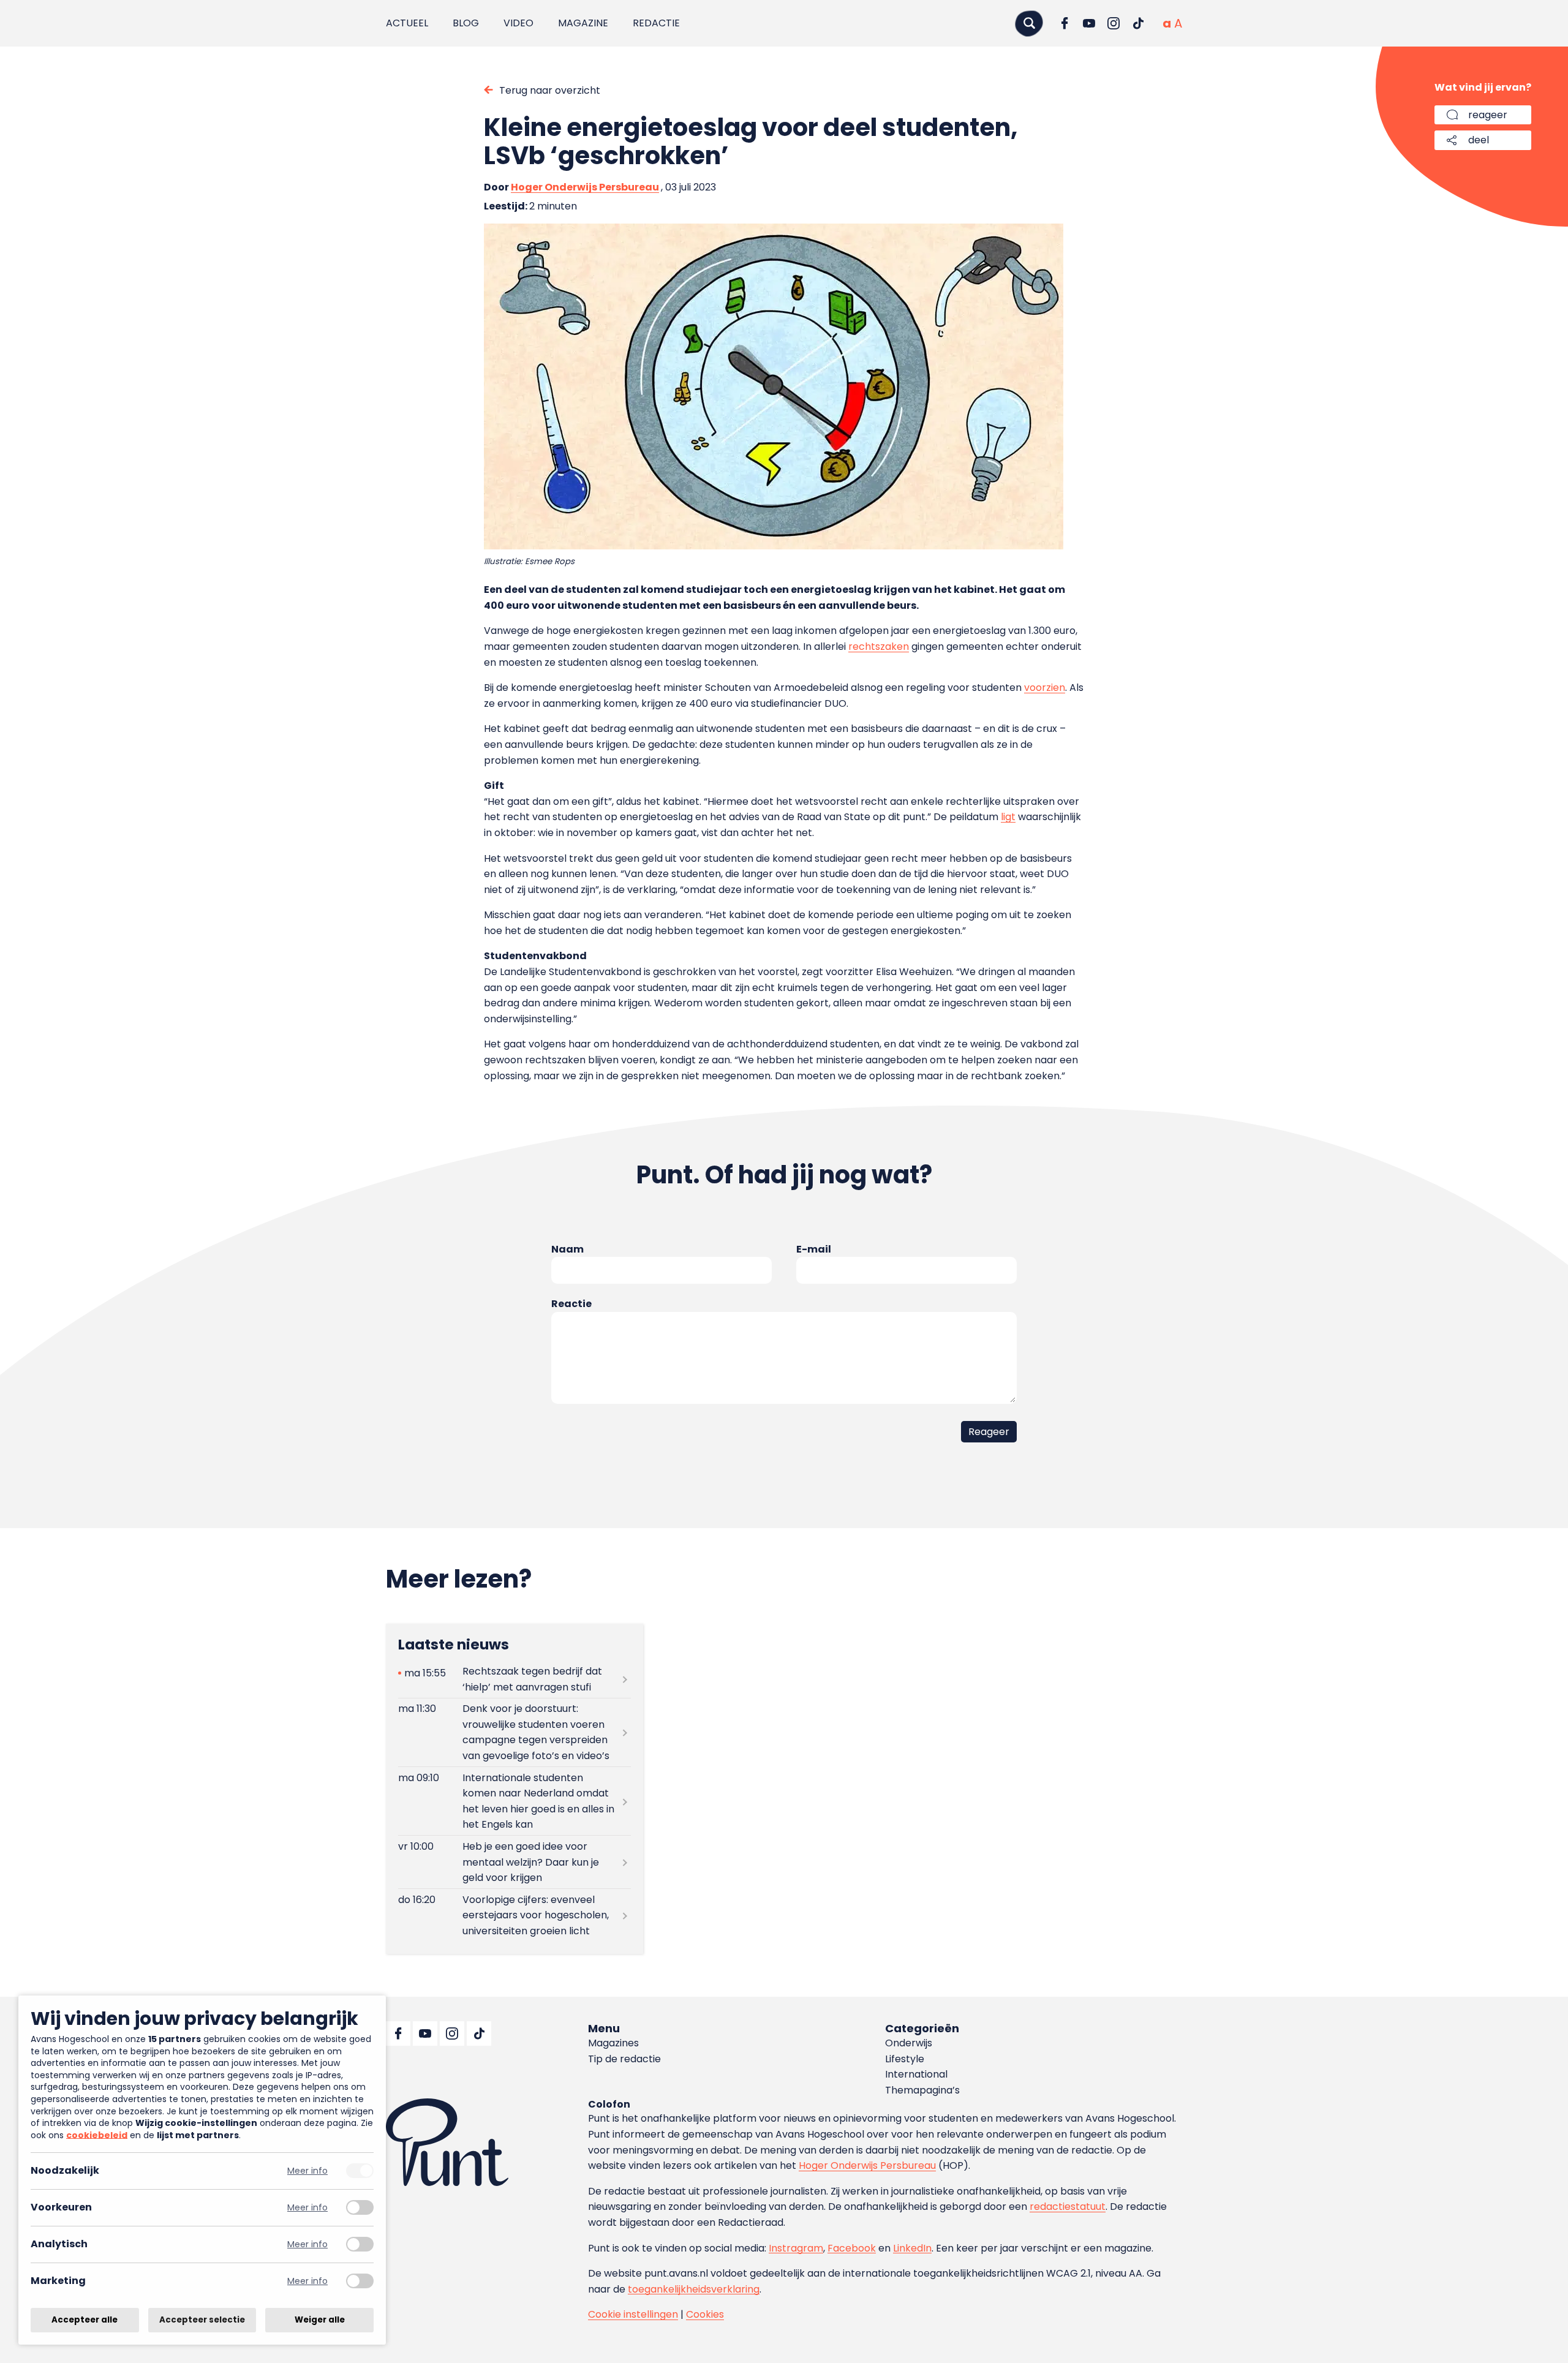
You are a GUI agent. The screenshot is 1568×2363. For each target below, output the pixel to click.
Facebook (852, 2248)
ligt (1008, 817)
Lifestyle (905, 2059)
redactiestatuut (1068, 2207)
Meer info (307, 2171)
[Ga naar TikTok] (1138, 23)
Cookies (705, 2314)
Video (518, 23)
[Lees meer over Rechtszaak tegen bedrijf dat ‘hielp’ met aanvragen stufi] (514, 1679)
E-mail (814, 1249)
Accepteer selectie (202, 2320)
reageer (1488, 115)
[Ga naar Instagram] (1114, 23)
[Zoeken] (1029, 23)
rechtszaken (879, 646)
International (916, 2074)
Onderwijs (909, 2043)
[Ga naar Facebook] (1065, 23)
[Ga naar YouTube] (1089, 23)
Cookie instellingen (633, 2314)
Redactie (656, 23)
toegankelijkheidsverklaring (694, 2289)
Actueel (407, 23)
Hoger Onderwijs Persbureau (585, 187)
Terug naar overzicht (550, 90)
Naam (567, 1249)
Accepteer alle (85, 2320)
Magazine (583, 23)
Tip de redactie (624, 2059)
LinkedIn (912, 2248)
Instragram (796, 2248)
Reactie (571, 1304)
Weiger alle (320, 2320)
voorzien (1045, 688)
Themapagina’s (922, 2090)
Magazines (613, 2043)
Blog (466, 23)
